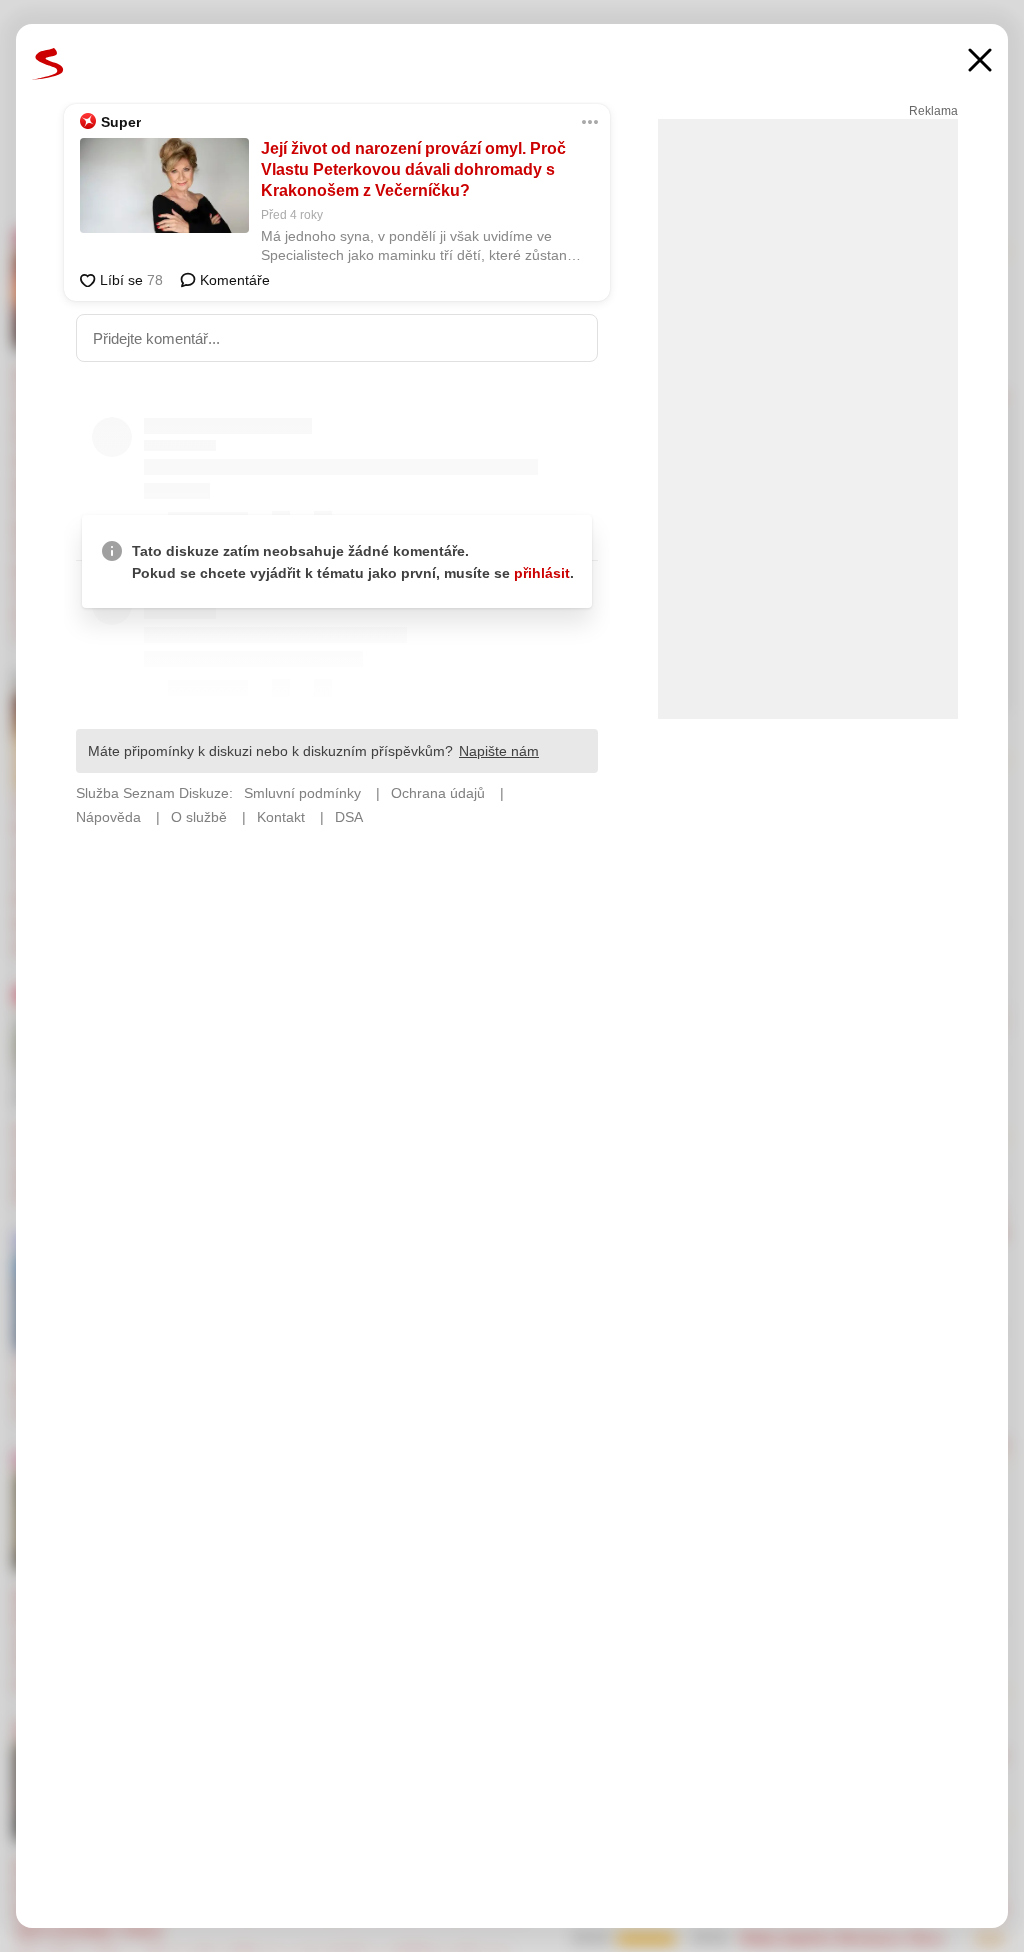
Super (121, 122)
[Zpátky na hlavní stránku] (48, 64)
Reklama (933, 111)
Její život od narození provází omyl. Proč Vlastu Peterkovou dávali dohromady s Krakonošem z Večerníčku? (413, 169)
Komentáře (233, 280)
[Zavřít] (980, 62)
